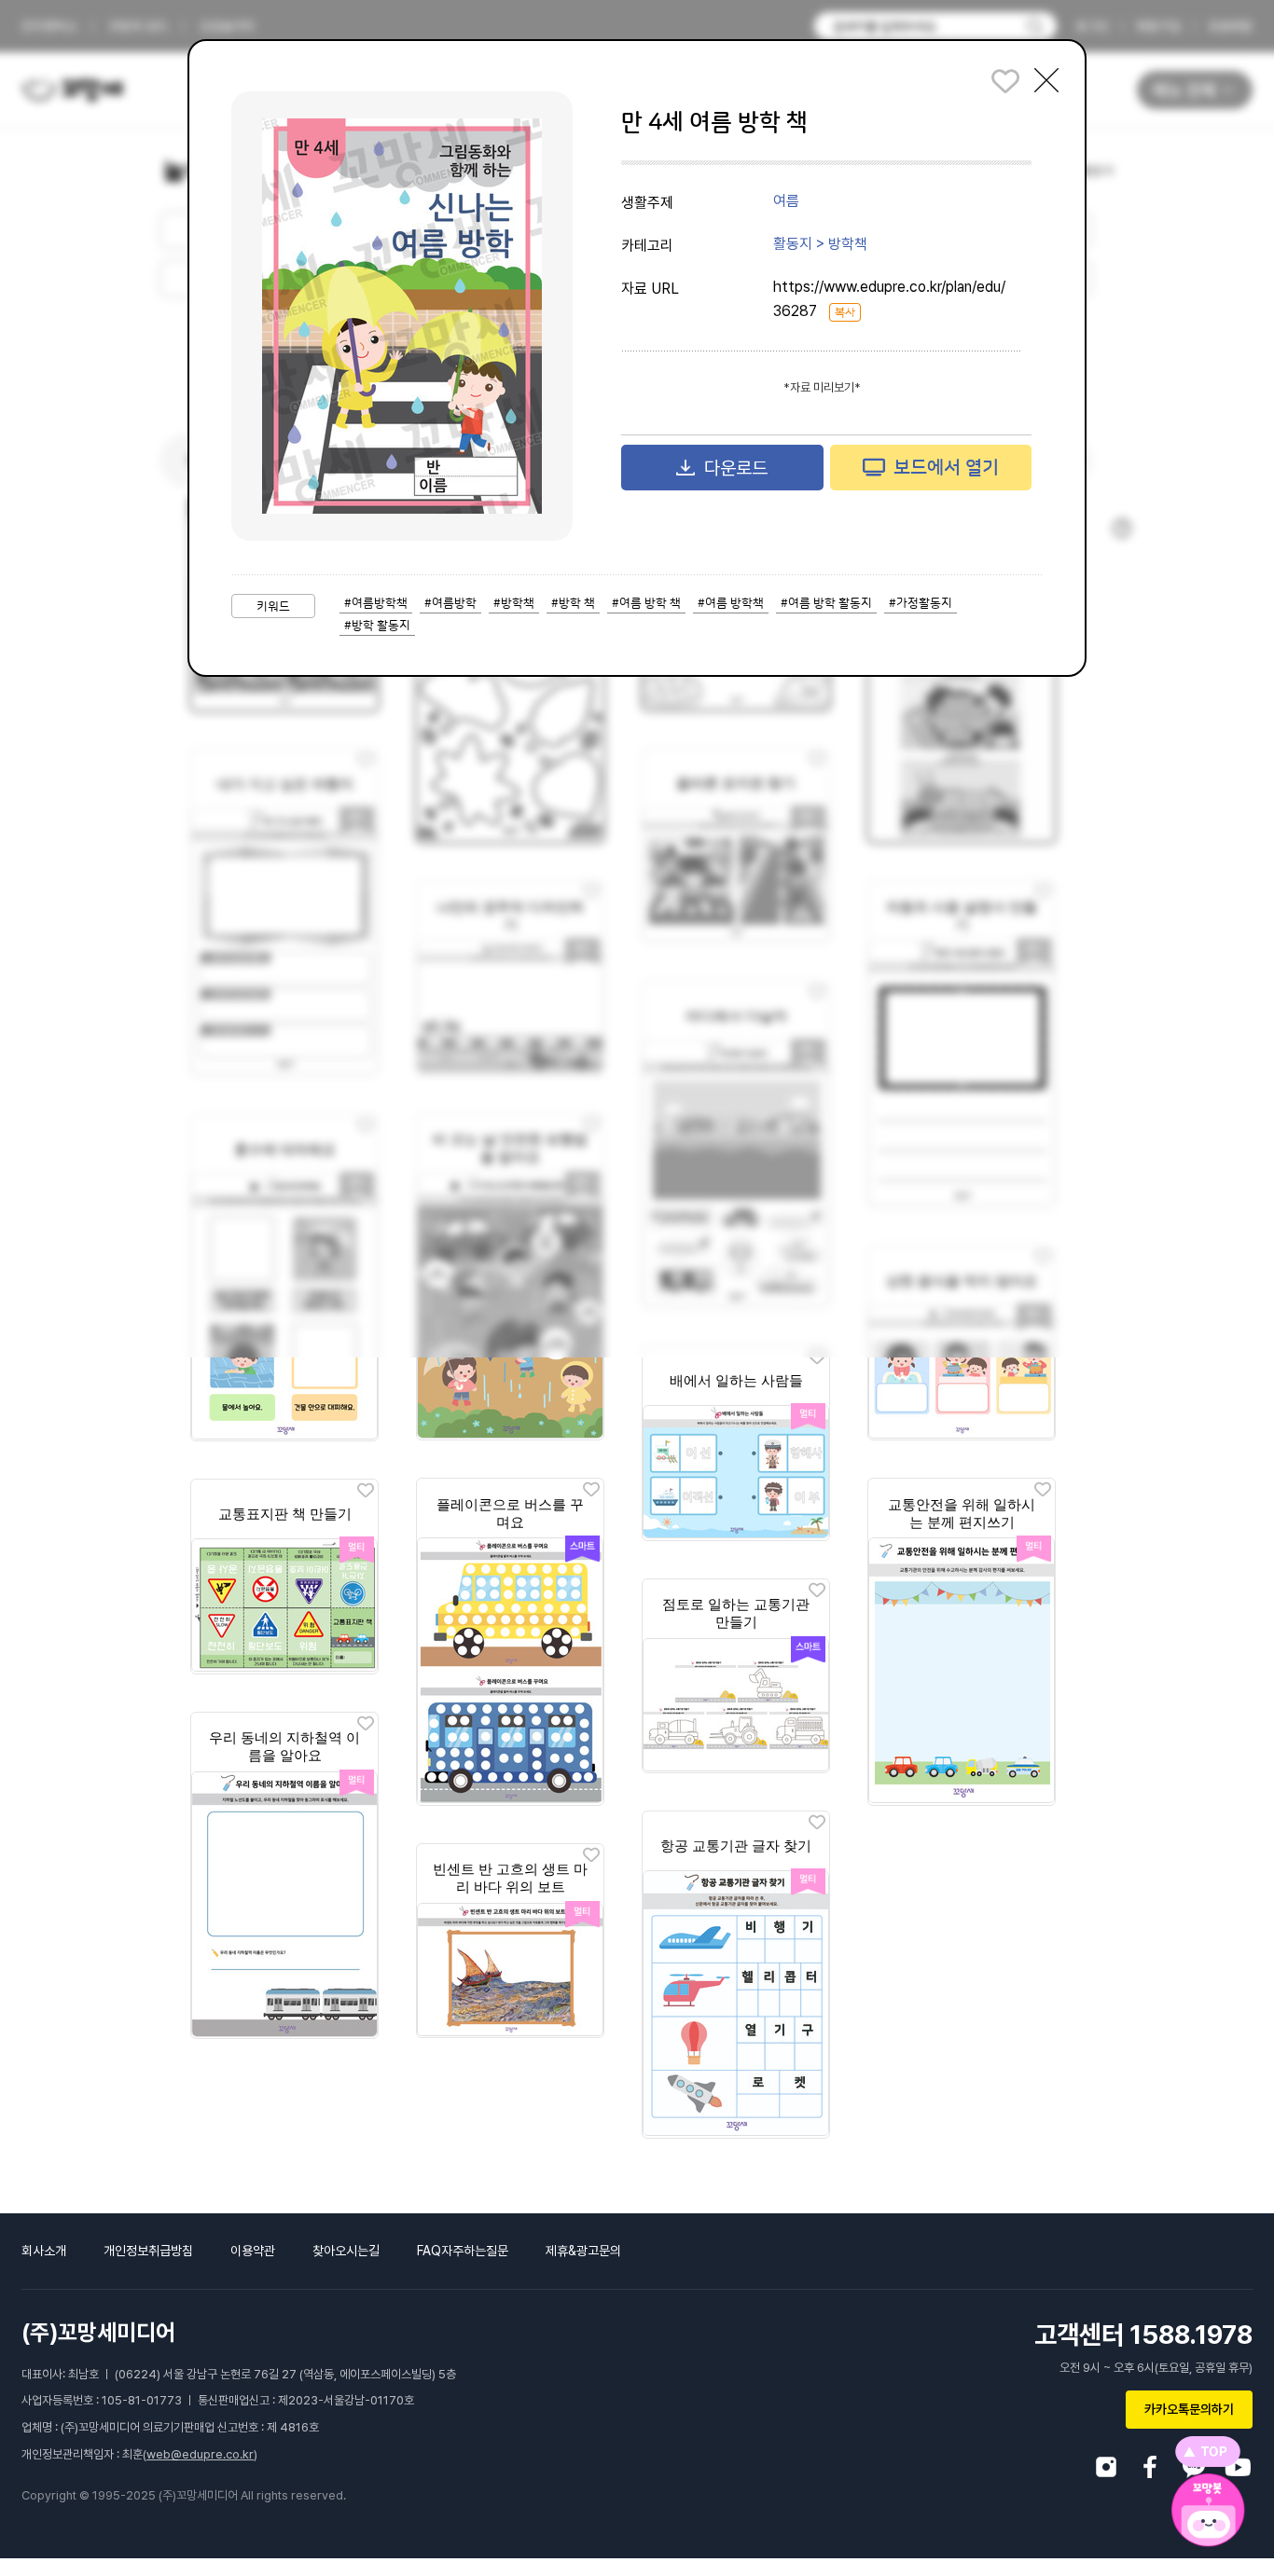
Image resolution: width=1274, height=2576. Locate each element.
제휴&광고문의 (583, 2251)
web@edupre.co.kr (200, 2454)
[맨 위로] (1208, 2452)
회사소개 (44, 2251)
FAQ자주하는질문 (463, 2251)
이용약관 (253, 2251)
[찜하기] (817, 1358)
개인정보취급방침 (148, 2251)
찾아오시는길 (346, 2251)
